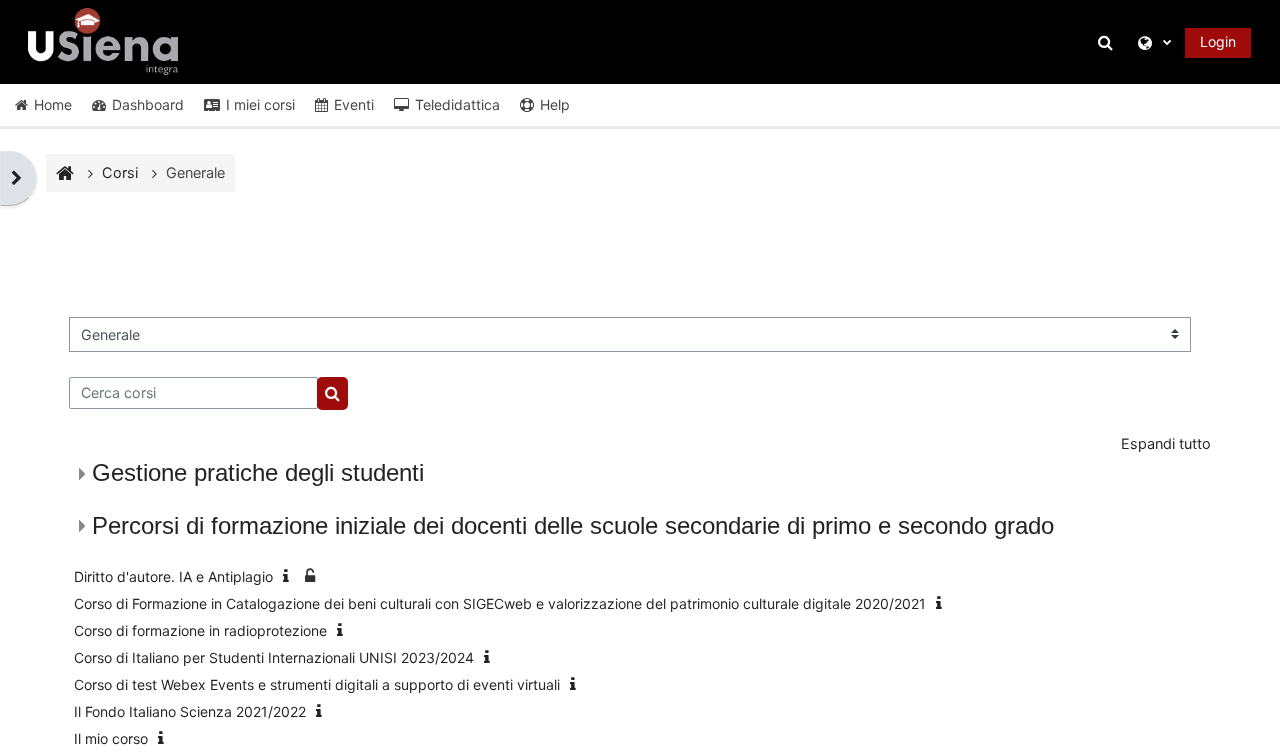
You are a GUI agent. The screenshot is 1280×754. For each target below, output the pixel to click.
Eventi (354, 104)
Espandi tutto (1166, 443)
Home (53, 104)
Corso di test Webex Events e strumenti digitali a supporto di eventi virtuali (317, 684)
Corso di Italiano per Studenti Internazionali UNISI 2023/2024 (274, 657)
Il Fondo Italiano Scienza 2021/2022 (190, 711)
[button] (1109, 42)
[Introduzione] (290, 576)
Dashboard (148, 104)
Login (1218, 41)
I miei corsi (260, 104)
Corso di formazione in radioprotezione (200, 630)
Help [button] (555, 104)
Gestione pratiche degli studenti (258, 472)
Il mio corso (111, 738)
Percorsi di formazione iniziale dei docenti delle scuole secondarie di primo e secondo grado (573, 525)
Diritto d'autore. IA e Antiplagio (173, 576)
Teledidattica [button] (457, 104)
